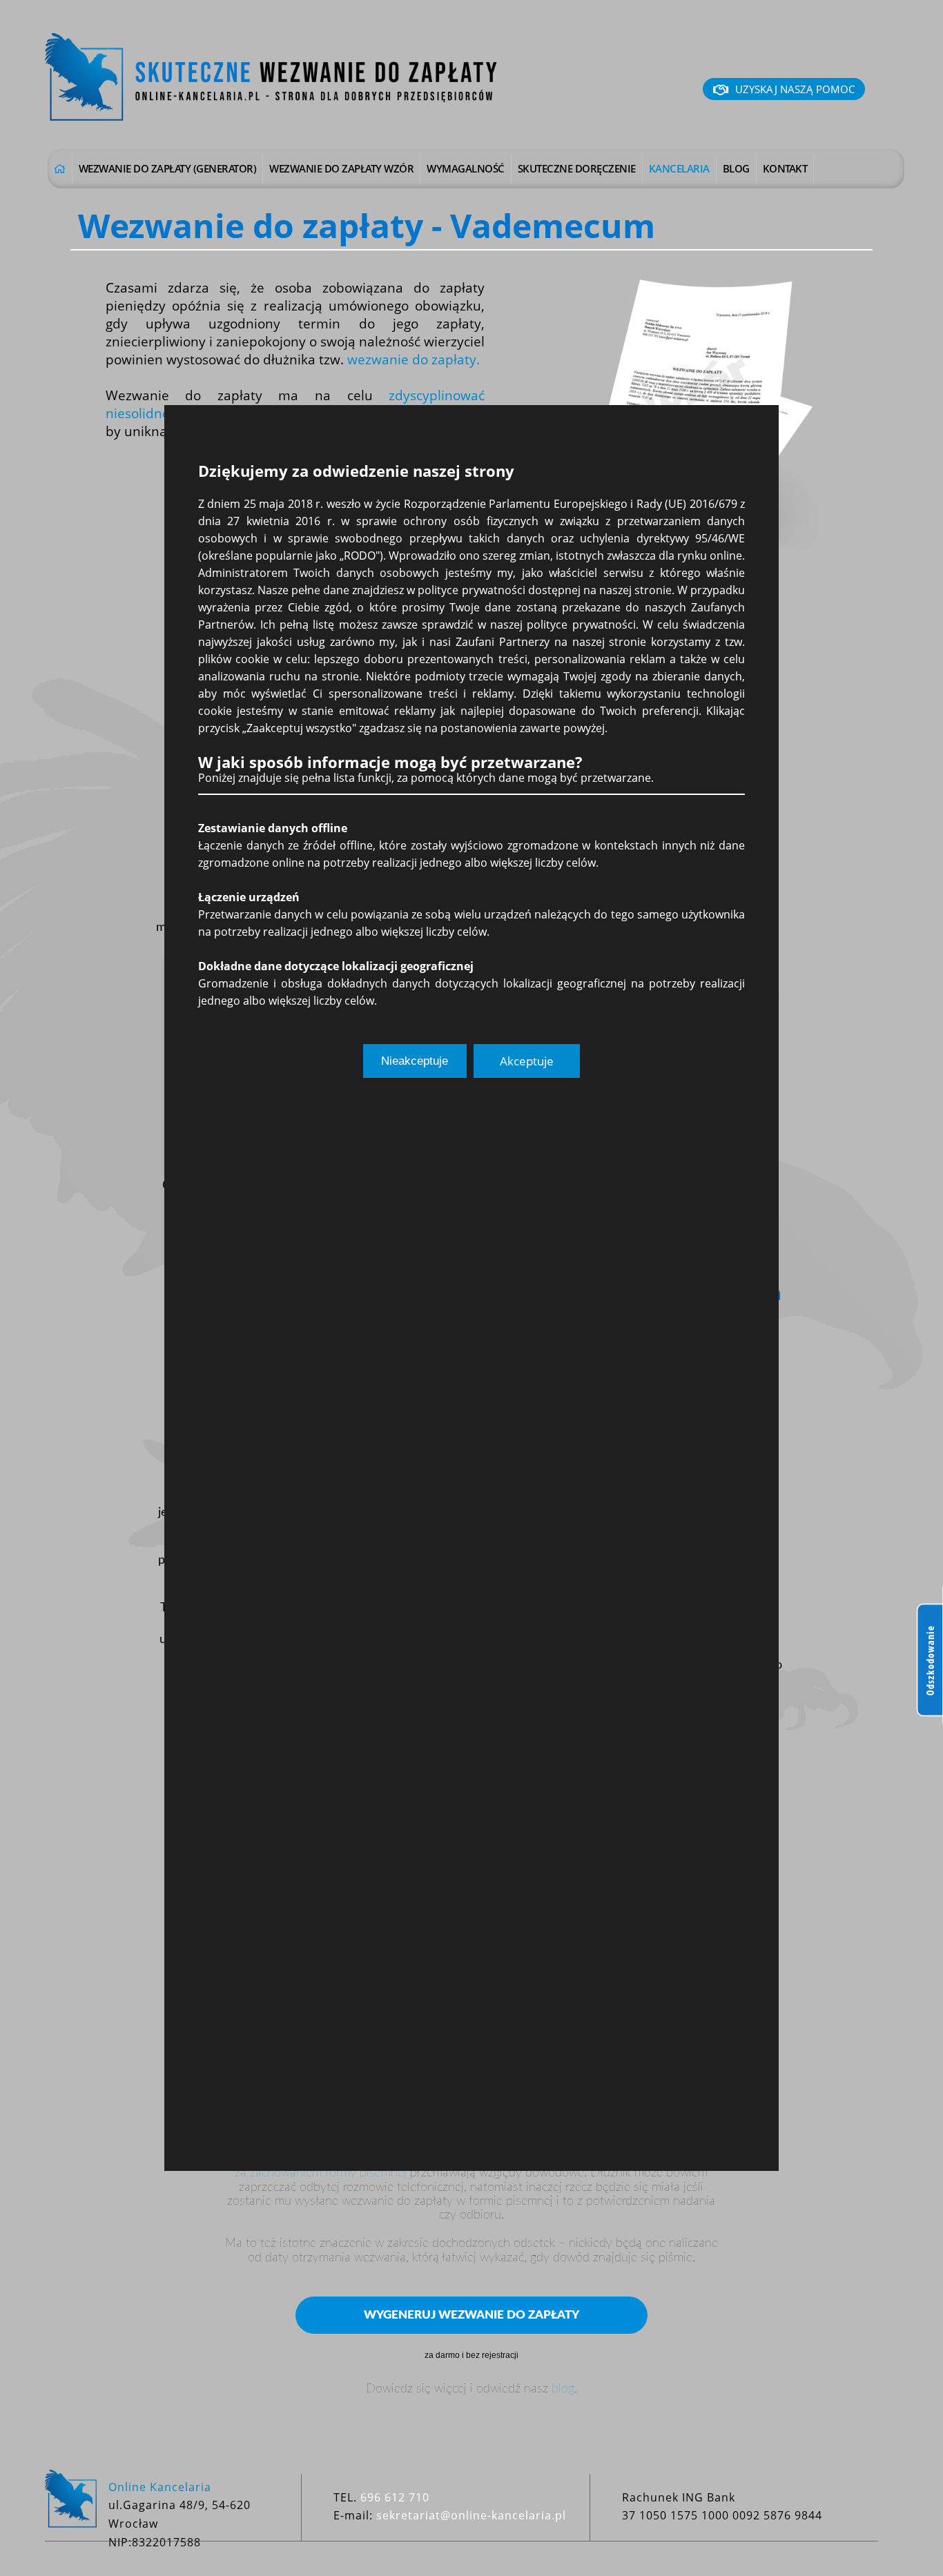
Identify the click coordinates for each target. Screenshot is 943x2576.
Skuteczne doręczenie (577, 168)
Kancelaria (679, 168)
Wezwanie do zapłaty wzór (341, 168)
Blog (736, 168)
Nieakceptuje (415, 1061)
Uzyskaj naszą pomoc (795, 89)
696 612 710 (395, 2497)
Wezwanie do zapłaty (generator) (168, 168)
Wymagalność (466, 168)
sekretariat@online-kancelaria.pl (471, 2515)
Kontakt (785, 168)
